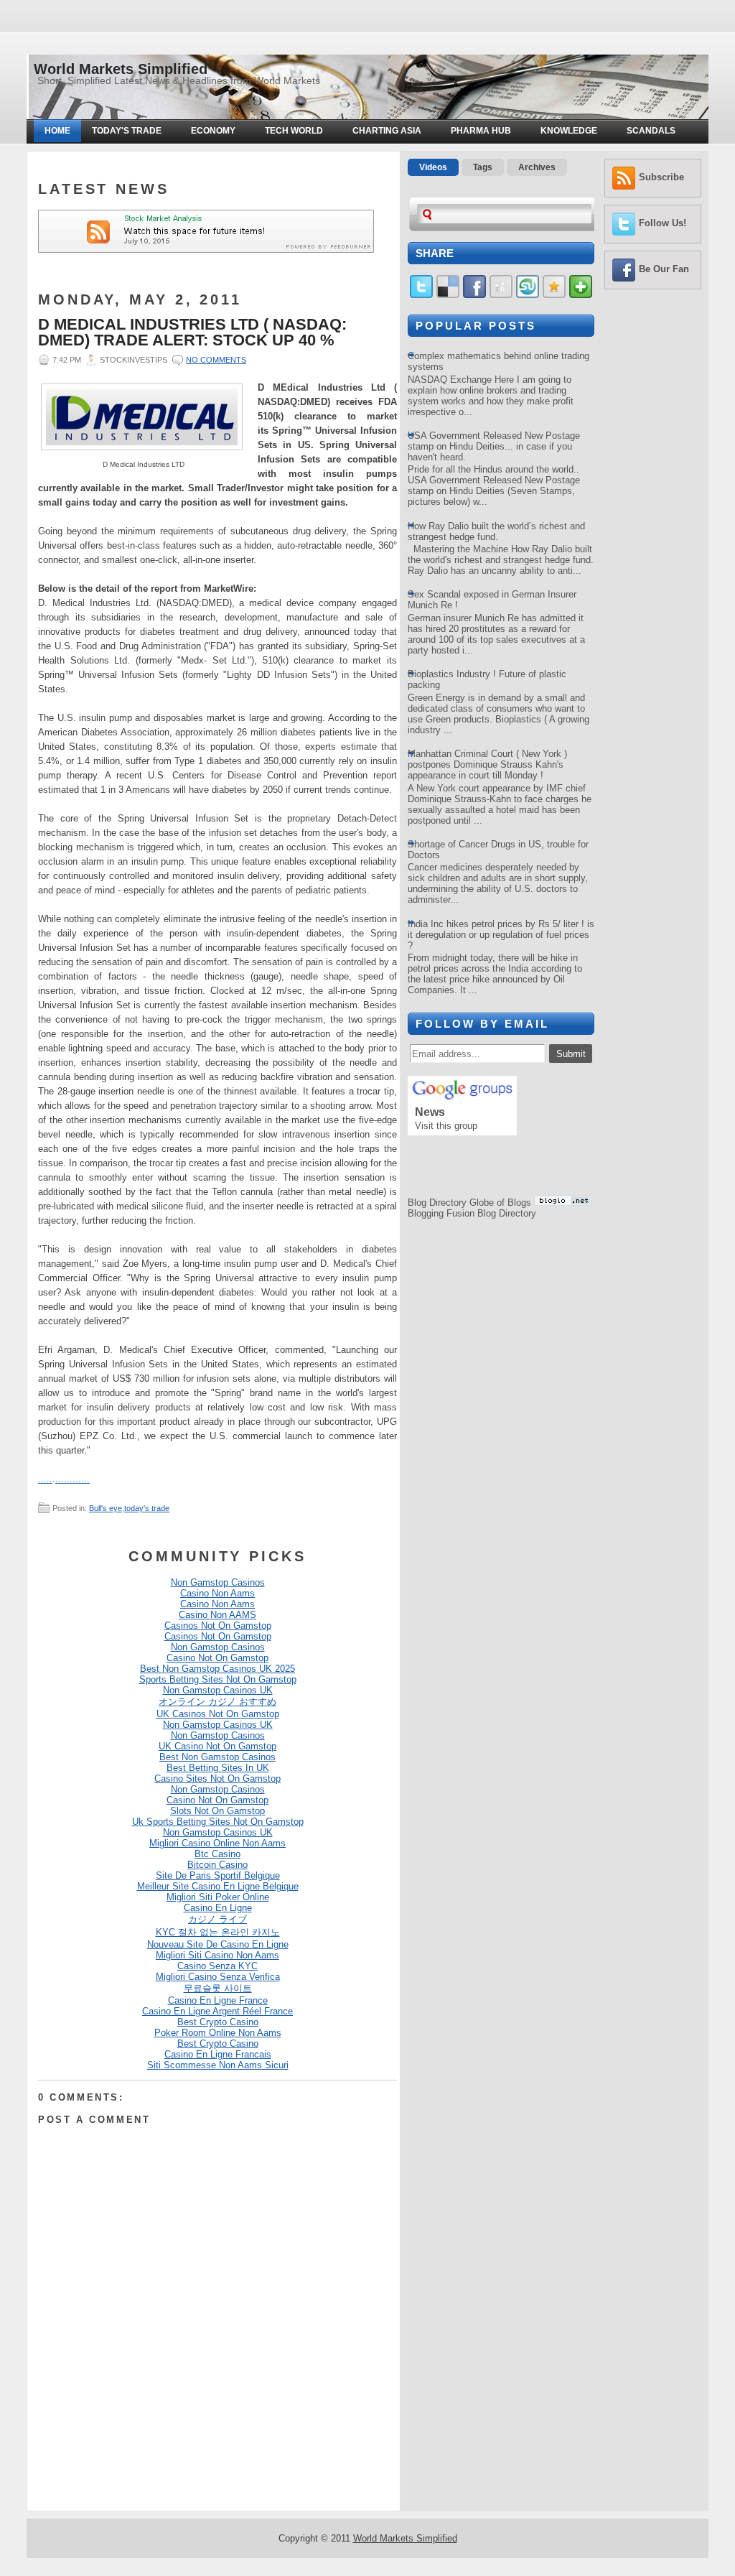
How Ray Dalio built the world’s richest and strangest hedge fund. (496, 531)
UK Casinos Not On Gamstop (218, 1714)
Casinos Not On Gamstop (218, 1626)
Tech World (294, 131)
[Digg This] (501, 295)
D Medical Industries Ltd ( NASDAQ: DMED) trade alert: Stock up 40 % (192, 333)
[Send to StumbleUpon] (528, 295)
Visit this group (446, 1126)
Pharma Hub (481, 131)
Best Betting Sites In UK (218, 1768)
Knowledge (569, 131)
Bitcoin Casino (217, 1865)
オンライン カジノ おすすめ (217, 1702)
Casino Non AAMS (217, 1615)
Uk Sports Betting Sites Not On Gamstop (218, 1822)
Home (57, 131)
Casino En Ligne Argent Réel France (217, 2011)
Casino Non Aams (217, 1593)
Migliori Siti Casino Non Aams (217, 1955)
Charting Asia (387, 131)
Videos (433, 167)
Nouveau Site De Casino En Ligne (218, 1944)
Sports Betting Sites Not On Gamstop (218, 1679)
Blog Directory (437, 1203)
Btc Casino (217, 1854)
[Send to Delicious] (448, 295)
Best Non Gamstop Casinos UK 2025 (217, 1669)
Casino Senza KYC (217, 1966)
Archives (537, 167)
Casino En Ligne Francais (218, 2054)
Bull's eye (106, 1508)
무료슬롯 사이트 (218, 1988)
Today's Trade (127, 131)
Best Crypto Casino (218, 2022)
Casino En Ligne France (218, 2000)
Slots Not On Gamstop (217, 1811)
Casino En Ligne (218, 1908)
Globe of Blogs (500, 1203)
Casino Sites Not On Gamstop (217, 1778)
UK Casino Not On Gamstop (217, 1746)
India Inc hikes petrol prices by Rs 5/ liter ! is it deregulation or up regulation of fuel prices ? (501, 935)
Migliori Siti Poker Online (218, 1897)
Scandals (651, 131)
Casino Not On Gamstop (217, 1658)
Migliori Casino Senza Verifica (218, 1977)
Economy (213, 131)
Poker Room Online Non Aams (218, 2033)
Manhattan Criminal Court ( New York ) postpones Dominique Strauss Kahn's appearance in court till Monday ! (487, 764)
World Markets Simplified (121, 69)
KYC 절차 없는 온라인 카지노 (218, 1932)
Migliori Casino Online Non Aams (217, 1843)
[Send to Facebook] (474, 295)
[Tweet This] (421, 295)
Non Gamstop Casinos (218, 1582)
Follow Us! (663, 223)
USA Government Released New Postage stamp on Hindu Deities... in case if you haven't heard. (494, 446)
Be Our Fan (664, 269)
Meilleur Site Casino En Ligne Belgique (218, 1886)
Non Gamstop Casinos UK (218, 1690)
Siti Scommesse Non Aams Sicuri (218, 2065)
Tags (483, 167)
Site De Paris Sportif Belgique (218, 1875)
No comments (216, 360)
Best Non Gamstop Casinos (217, 1757)
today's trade (147, 1508)
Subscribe (661, 177)
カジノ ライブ (217, 1919)
